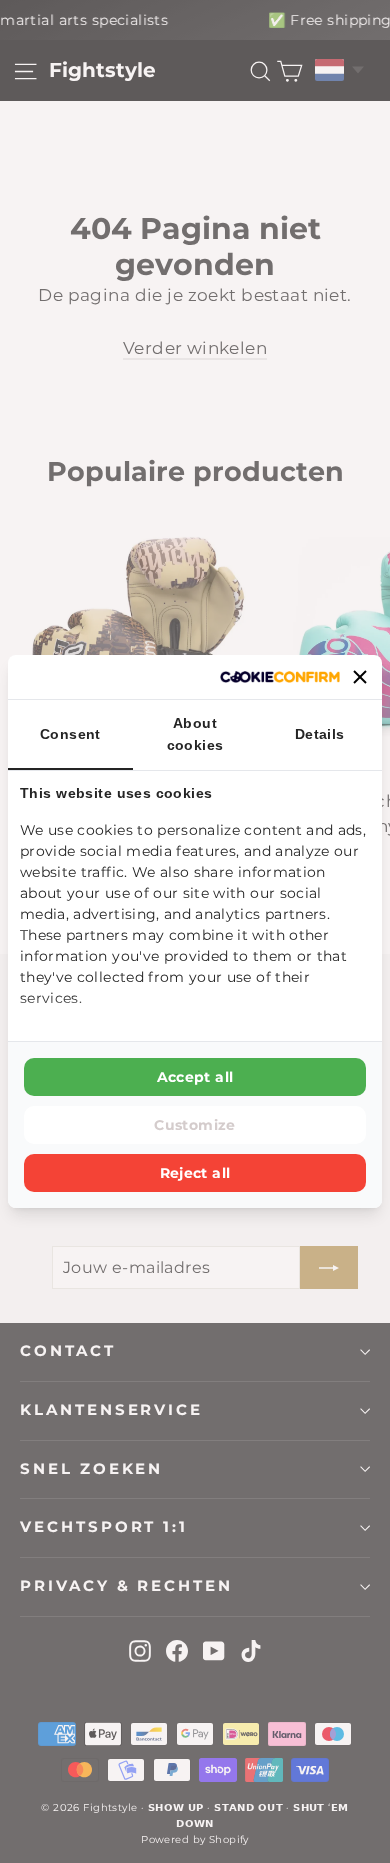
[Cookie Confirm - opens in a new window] (280, 677)
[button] (360, 677)
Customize (194, 1125)
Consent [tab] (70, 734)
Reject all (195, 1173)
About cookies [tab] (195, 734)
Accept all (195, 1077)
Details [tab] (320, 734)
